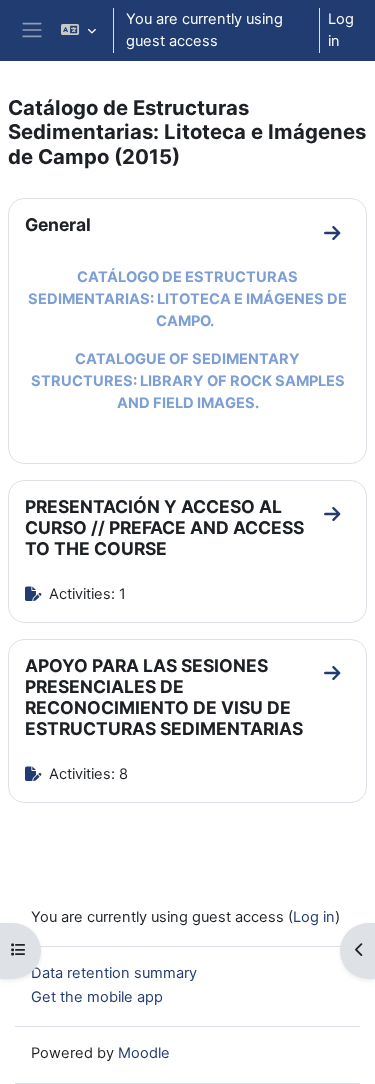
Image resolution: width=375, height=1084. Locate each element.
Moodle (144, 1053)
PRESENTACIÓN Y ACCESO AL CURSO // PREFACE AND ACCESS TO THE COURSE (164, 527)
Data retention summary (114, 973)
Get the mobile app (97, 997)
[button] (78, 30)
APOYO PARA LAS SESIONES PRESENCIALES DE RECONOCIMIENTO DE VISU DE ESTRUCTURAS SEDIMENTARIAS (164, 697)
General (58, 224)
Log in (341, 30)
